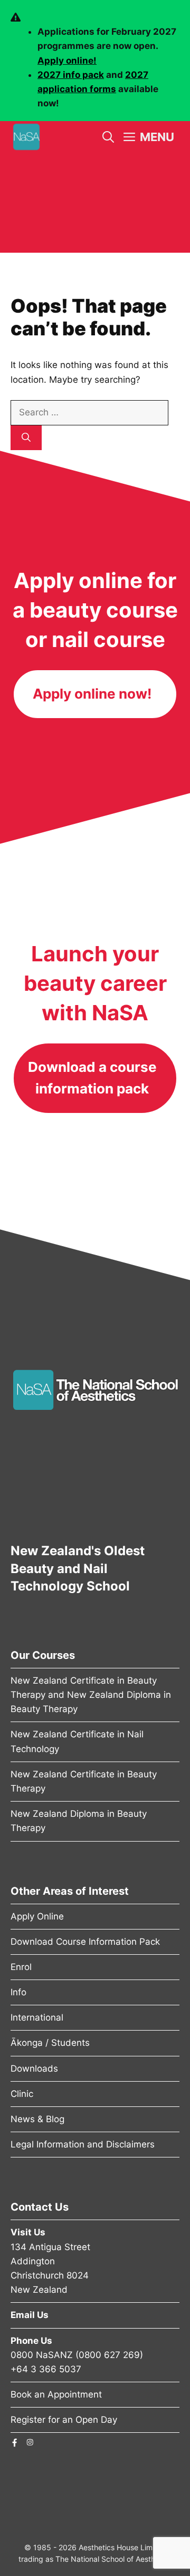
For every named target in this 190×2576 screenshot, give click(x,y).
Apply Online (37, 1916)
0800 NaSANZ (42, 2355)
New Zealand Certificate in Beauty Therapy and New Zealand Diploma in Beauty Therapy (91, 1695)
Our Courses (43, 1655)
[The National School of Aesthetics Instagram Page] (30, 2442)
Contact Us (40, 2207)
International (37, 2017)
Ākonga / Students (50, 2043)
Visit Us (28, 2232)
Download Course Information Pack (85, 1942)
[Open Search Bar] (108, 137)
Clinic (22, 2094)
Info (18, 1992)
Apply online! (67, 61)
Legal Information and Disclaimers (83, 2144)
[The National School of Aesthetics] (26, 137)
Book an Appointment (56, 2394)
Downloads (34, 2068)
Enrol (21, 1967)
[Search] (26, 438)
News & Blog (37, 2119)
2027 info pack (71, 75)
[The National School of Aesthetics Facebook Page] (15, 2442)
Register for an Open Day (64, 2420)
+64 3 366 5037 (46, 2369)
